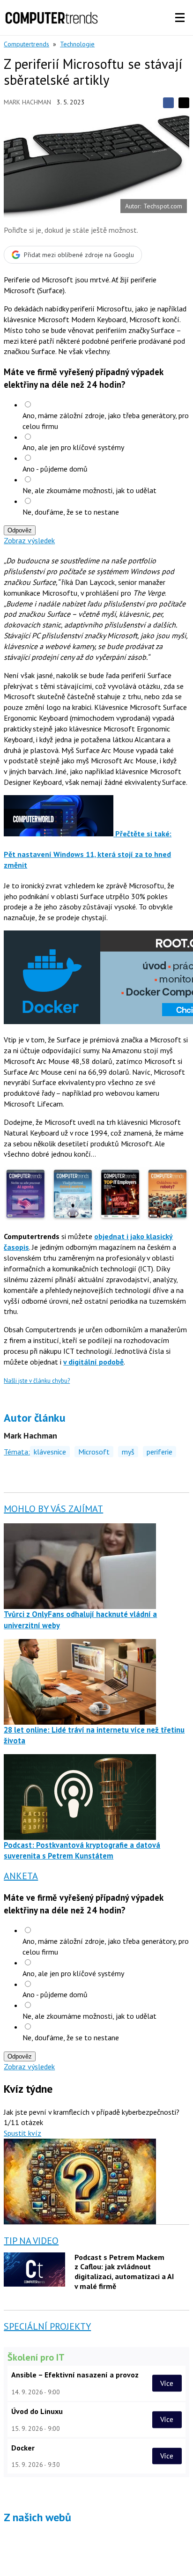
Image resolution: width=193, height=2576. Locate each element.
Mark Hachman (27, 102)
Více (167, 2383)
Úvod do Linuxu (37, 2411)
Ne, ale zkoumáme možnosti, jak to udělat (89, 490)
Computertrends (26, 44)
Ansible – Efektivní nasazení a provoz (75, 2375)
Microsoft (94, 1452)
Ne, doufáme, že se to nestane (71, 512)
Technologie (77, 44)
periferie (160, 1452)
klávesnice (50, 1452)
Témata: (17, 1452)
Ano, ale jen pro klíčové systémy (73, 447)
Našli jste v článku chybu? (37, 1381)
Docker (23, 2448)
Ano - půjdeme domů (55, 469)
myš (128, 1452)
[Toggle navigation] (180, 18)
